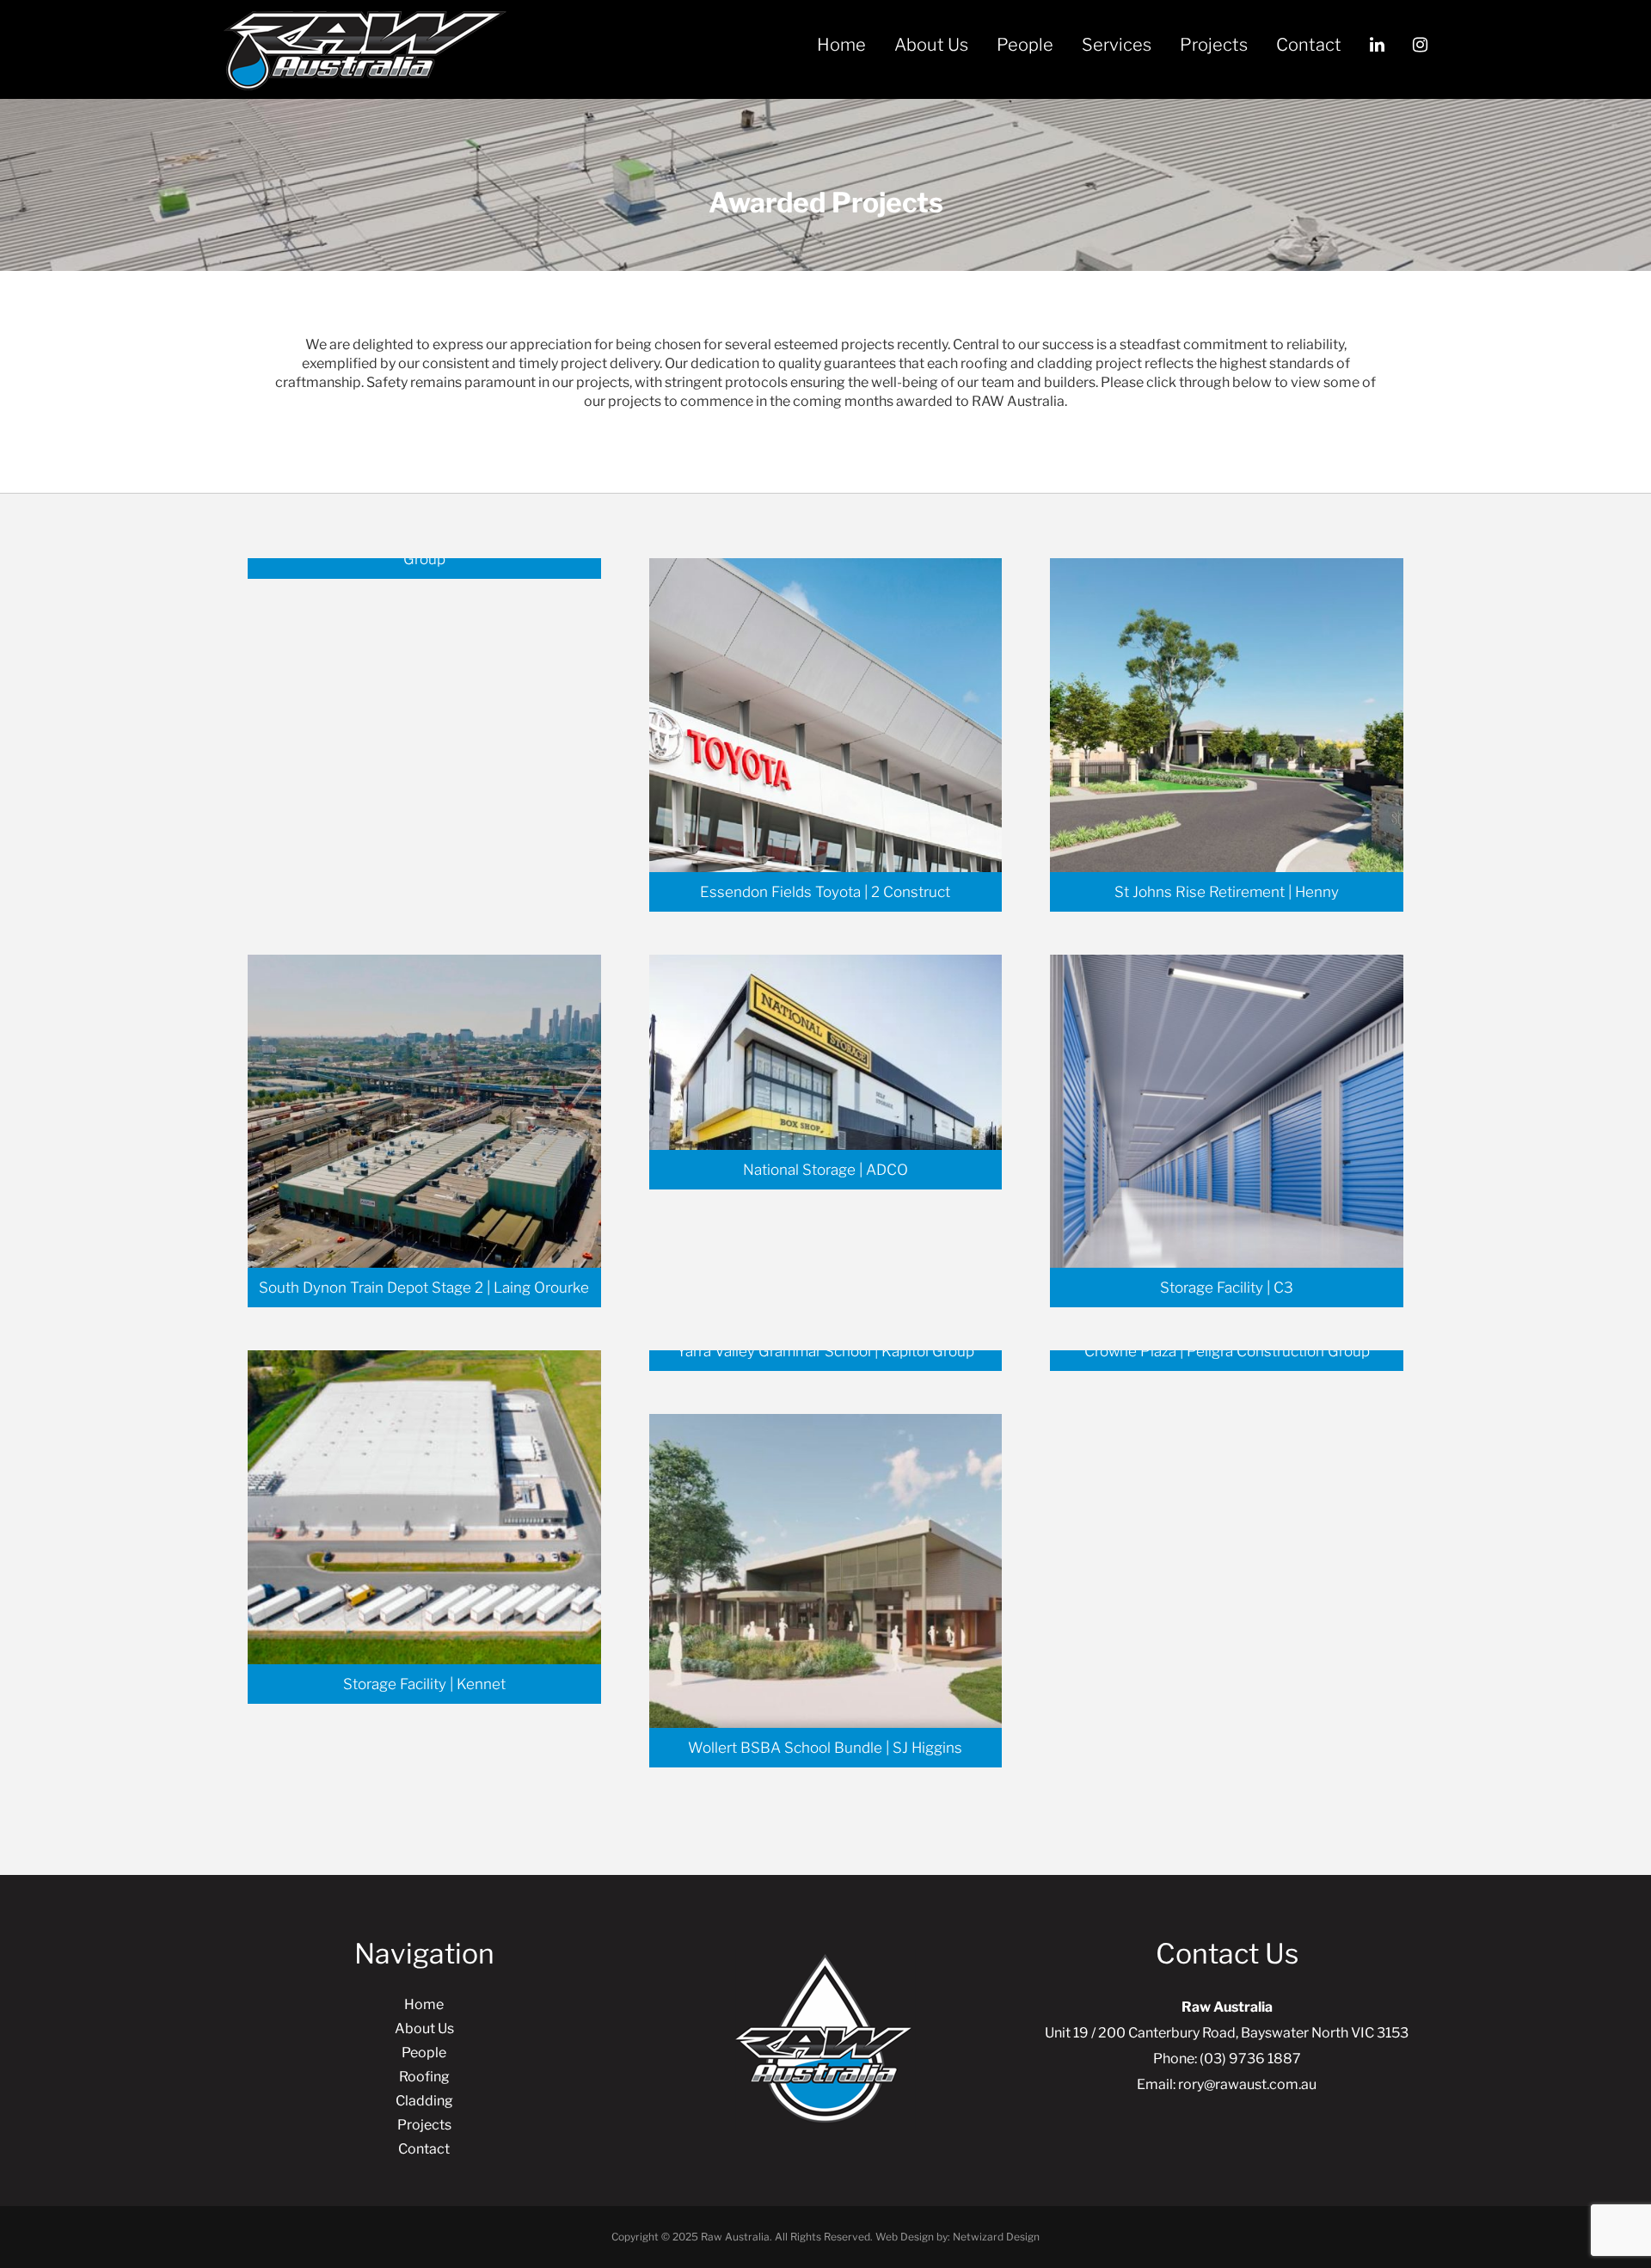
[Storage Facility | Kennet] (424, 1526)
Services (1117, 45)
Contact (1309, 45)
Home (841, 45)
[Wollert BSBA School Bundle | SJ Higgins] (826, 1590)
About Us (931, 45)
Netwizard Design (996, 2237)
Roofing (424, 2077)
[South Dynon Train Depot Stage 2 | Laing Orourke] (424, 1130)
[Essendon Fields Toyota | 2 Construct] (826, 734)
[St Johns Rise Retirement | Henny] (1227, 734)
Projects (1214, 45)
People (1025, 45)
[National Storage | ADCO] (826, 1071)
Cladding (424, 2101)
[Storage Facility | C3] (1227, 1130)
